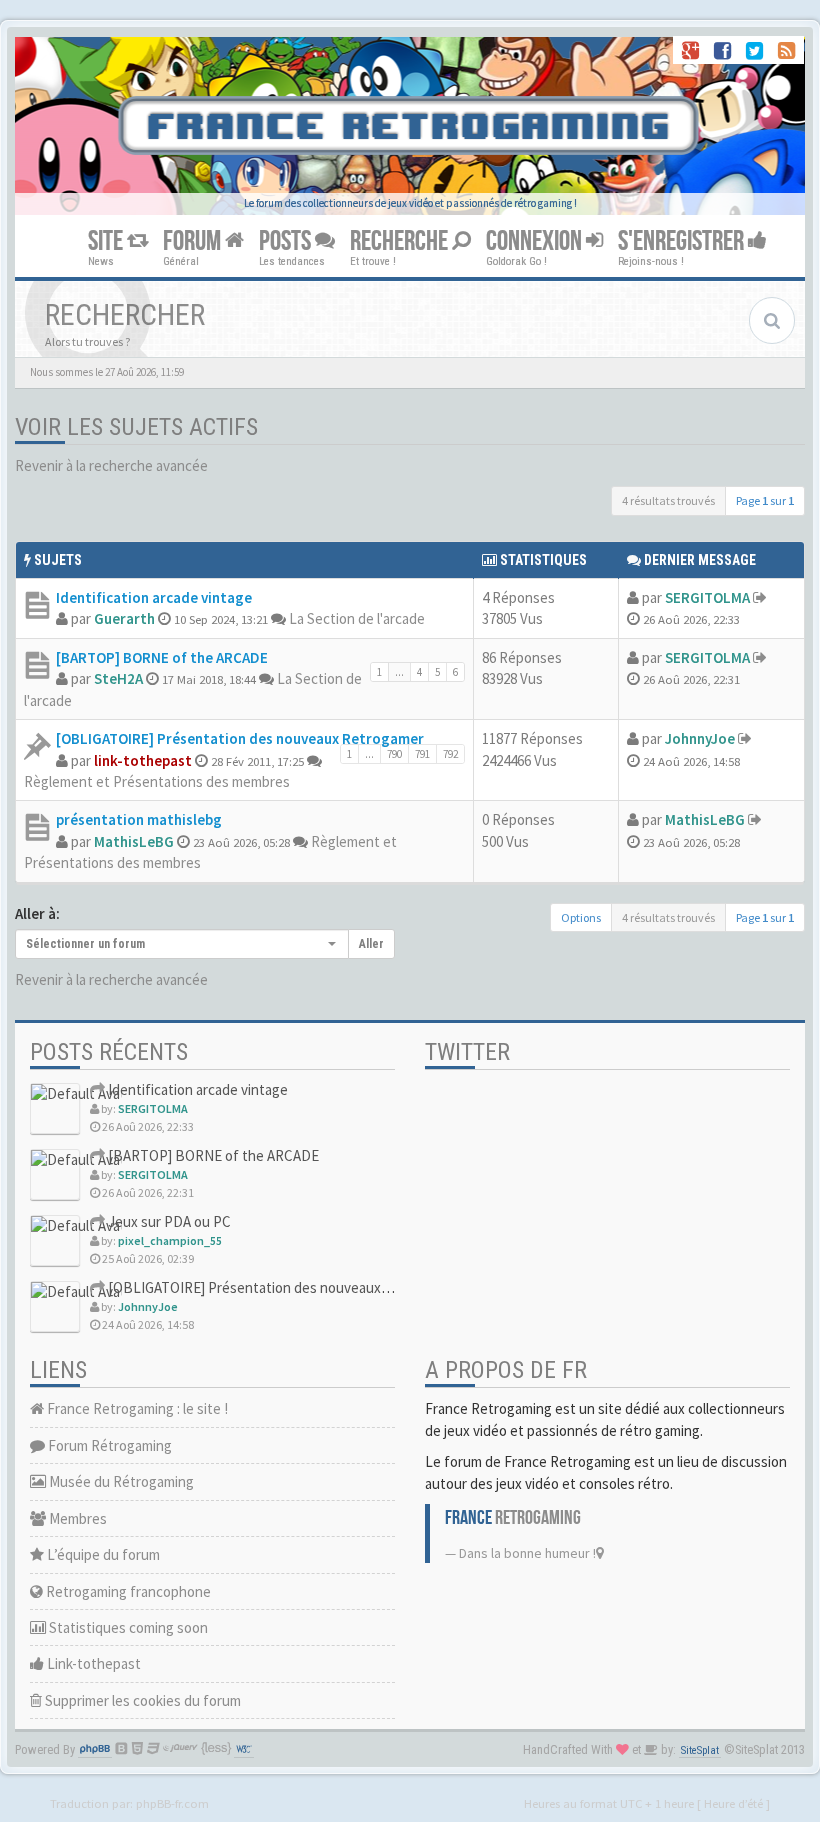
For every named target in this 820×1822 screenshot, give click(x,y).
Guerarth (124, 618)
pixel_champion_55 (170, 1240)
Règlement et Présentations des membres (157, 781)
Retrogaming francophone (127, 1591)
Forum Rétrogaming (108, 1445)
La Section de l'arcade (357, 618)
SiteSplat (700, 1750)
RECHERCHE (401, 241)
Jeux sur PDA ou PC (168, 1221)
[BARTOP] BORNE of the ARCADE (162, 657)
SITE (107, 241)
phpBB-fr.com (172, 1803)
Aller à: (37, 913)
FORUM (194, 241)
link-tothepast (143, 760)
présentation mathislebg (139, 819)
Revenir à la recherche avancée (111, 465)
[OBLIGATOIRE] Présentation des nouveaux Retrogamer (240, 738)
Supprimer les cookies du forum (141, 1700)
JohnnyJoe (700, 738)
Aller (371, 944)
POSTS (287, 241)
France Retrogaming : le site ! (136, 1408)
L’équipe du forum (102, 1554)
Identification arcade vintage (154, 597)
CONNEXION (536, 241)
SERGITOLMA (707, 597)
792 (450, 754)
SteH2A (118, 678)
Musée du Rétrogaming (120, 1481)
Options (581, 917)
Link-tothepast (92, 1663)
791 (422, 754)
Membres (76, 1518)
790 (394, 754)
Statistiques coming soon (127, 1627)
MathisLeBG (134, 841)
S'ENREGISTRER (683, 241)
